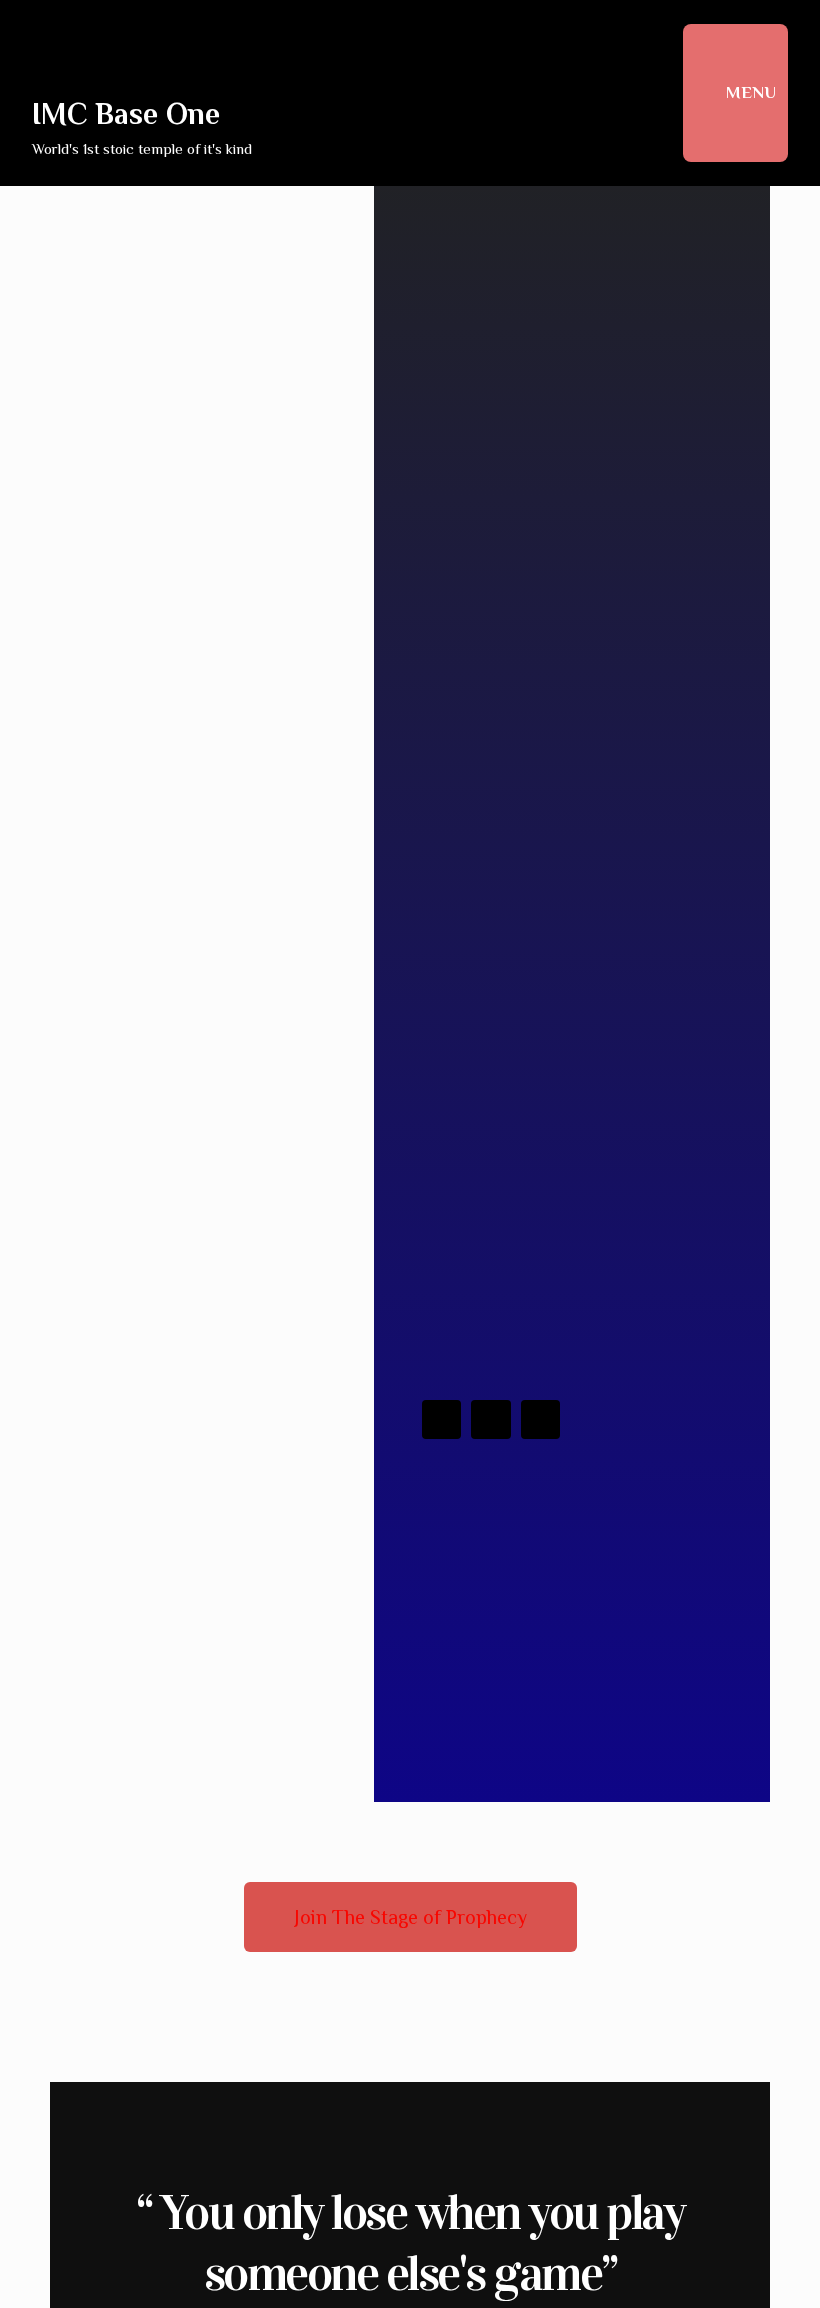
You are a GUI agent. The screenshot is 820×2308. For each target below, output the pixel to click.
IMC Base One (126, 114)
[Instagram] (491, 1420)
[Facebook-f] (442, 1420)
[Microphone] (541, 1420)
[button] (410, 1917)
